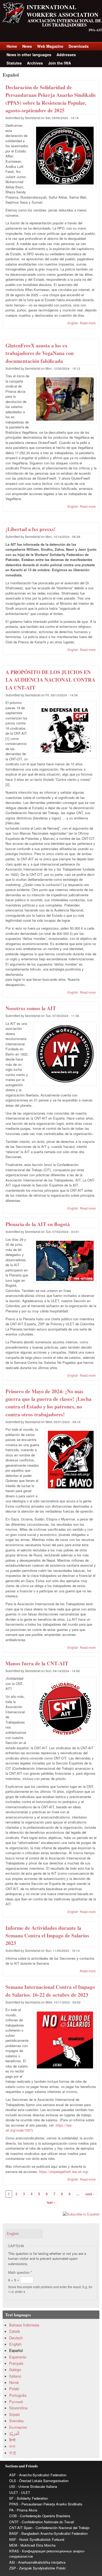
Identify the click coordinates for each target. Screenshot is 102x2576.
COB (13, 2516)
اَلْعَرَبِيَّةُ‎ (14, 2434)
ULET (14, 2492)
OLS (13, 2481)
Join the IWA (59, 63)
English (73, 323)
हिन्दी (12, 2440)
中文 (13, 2453)
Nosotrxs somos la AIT (31, 1008)
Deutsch (16, 2338)
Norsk (14, 2382)
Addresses (66, 55)
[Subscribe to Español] (51, 2214)
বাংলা (12, 2446)
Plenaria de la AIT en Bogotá (38, 1224)
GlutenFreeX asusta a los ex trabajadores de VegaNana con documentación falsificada (40, 353)
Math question (20, 2272)
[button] (24, 2234)
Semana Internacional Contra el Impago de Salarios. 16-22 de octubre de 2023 (50, 1991)
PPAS (14, 2504)
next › (90, 2194)
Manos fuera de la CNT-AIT (37, 1663)
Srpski (14, 2414)
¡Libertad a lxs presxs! (31, 529)
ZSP (13, 2568)
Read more (88, 323)
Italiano (15, 2376)
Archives (35, 63)
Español (16, 2350)
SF (11, 2498)
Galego (15, 2370)
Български (18, 2427)
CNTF (14, 2522)
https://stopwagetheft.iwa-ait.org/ (64, 2172)
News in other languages (29, 55)
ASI (12, 2562)
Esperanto (18, 2357)
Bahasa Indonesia (24, 2325)
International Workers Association (63, 11)
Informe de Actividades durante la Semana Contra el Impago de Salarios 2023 (47, 1936)
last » (51, 2202)
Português (18, 2395)
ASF (13, 2475)
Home (12, 46)
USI (12, 2486)
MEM (13, 2545)
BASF (14, 2533)
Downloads (79, 46)
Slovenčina (18, 2408)
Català (15, 2331)
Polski (14, 2389)
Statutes (14, 63)
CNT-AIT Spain (21, 2528)
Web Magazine (50, 46)
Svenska (16, 2421)
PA (11, 2510)
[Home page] (13, 22)
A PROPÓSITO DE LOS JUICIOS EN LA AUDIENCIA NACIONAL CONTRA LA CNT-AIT (50, 680)
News (27, 46)
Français (16, 2363)
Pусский (16, 2402)
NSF (13, 2539)
